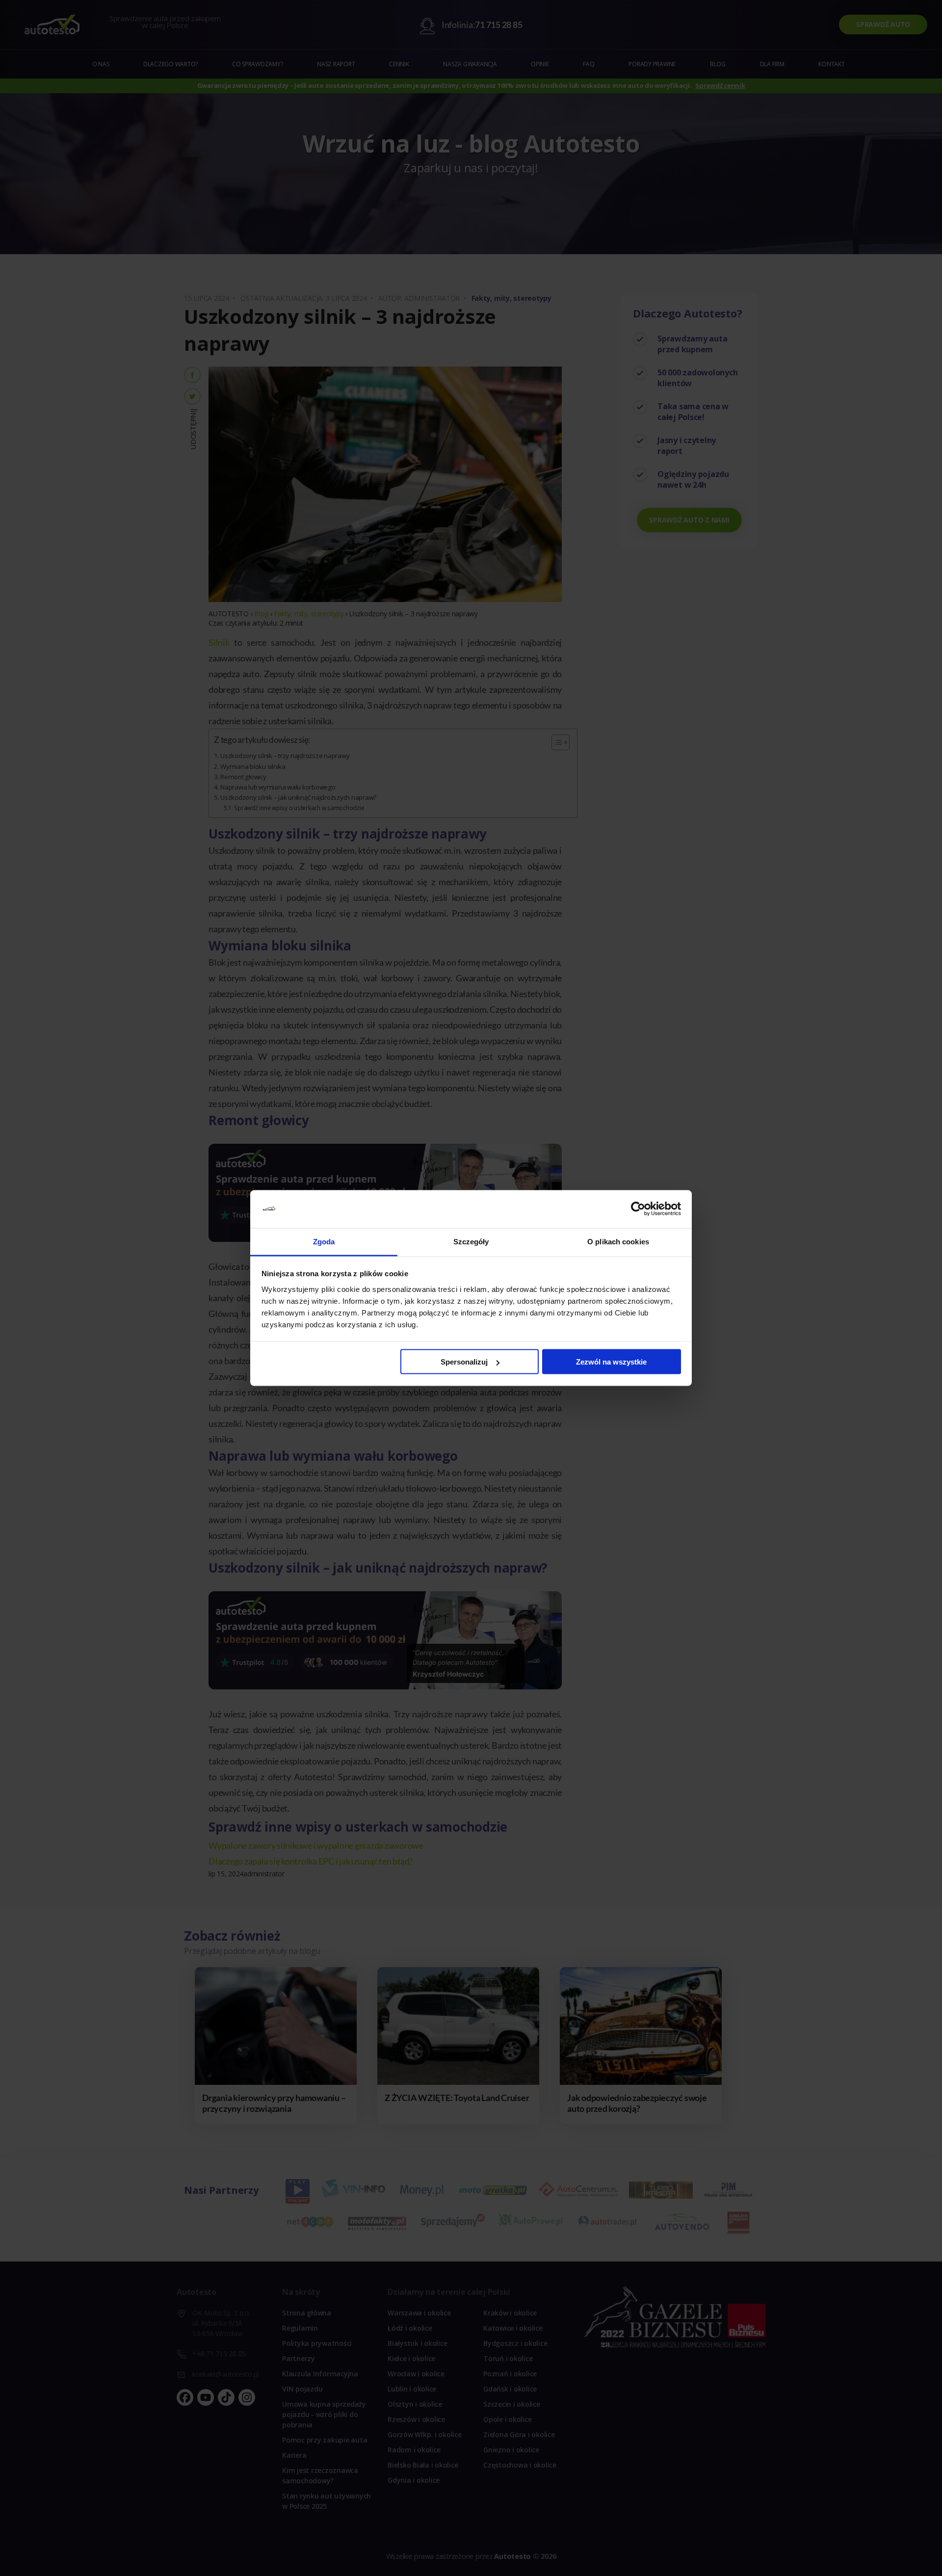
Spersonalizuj (464, 1362)
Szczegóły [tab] (471, 1241)
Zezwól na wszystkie (611, 1362)
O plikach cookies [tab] (618, 1241)
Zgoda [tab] (324, 1241)
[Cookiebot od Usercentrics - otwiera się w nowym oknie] (638, 1209)
